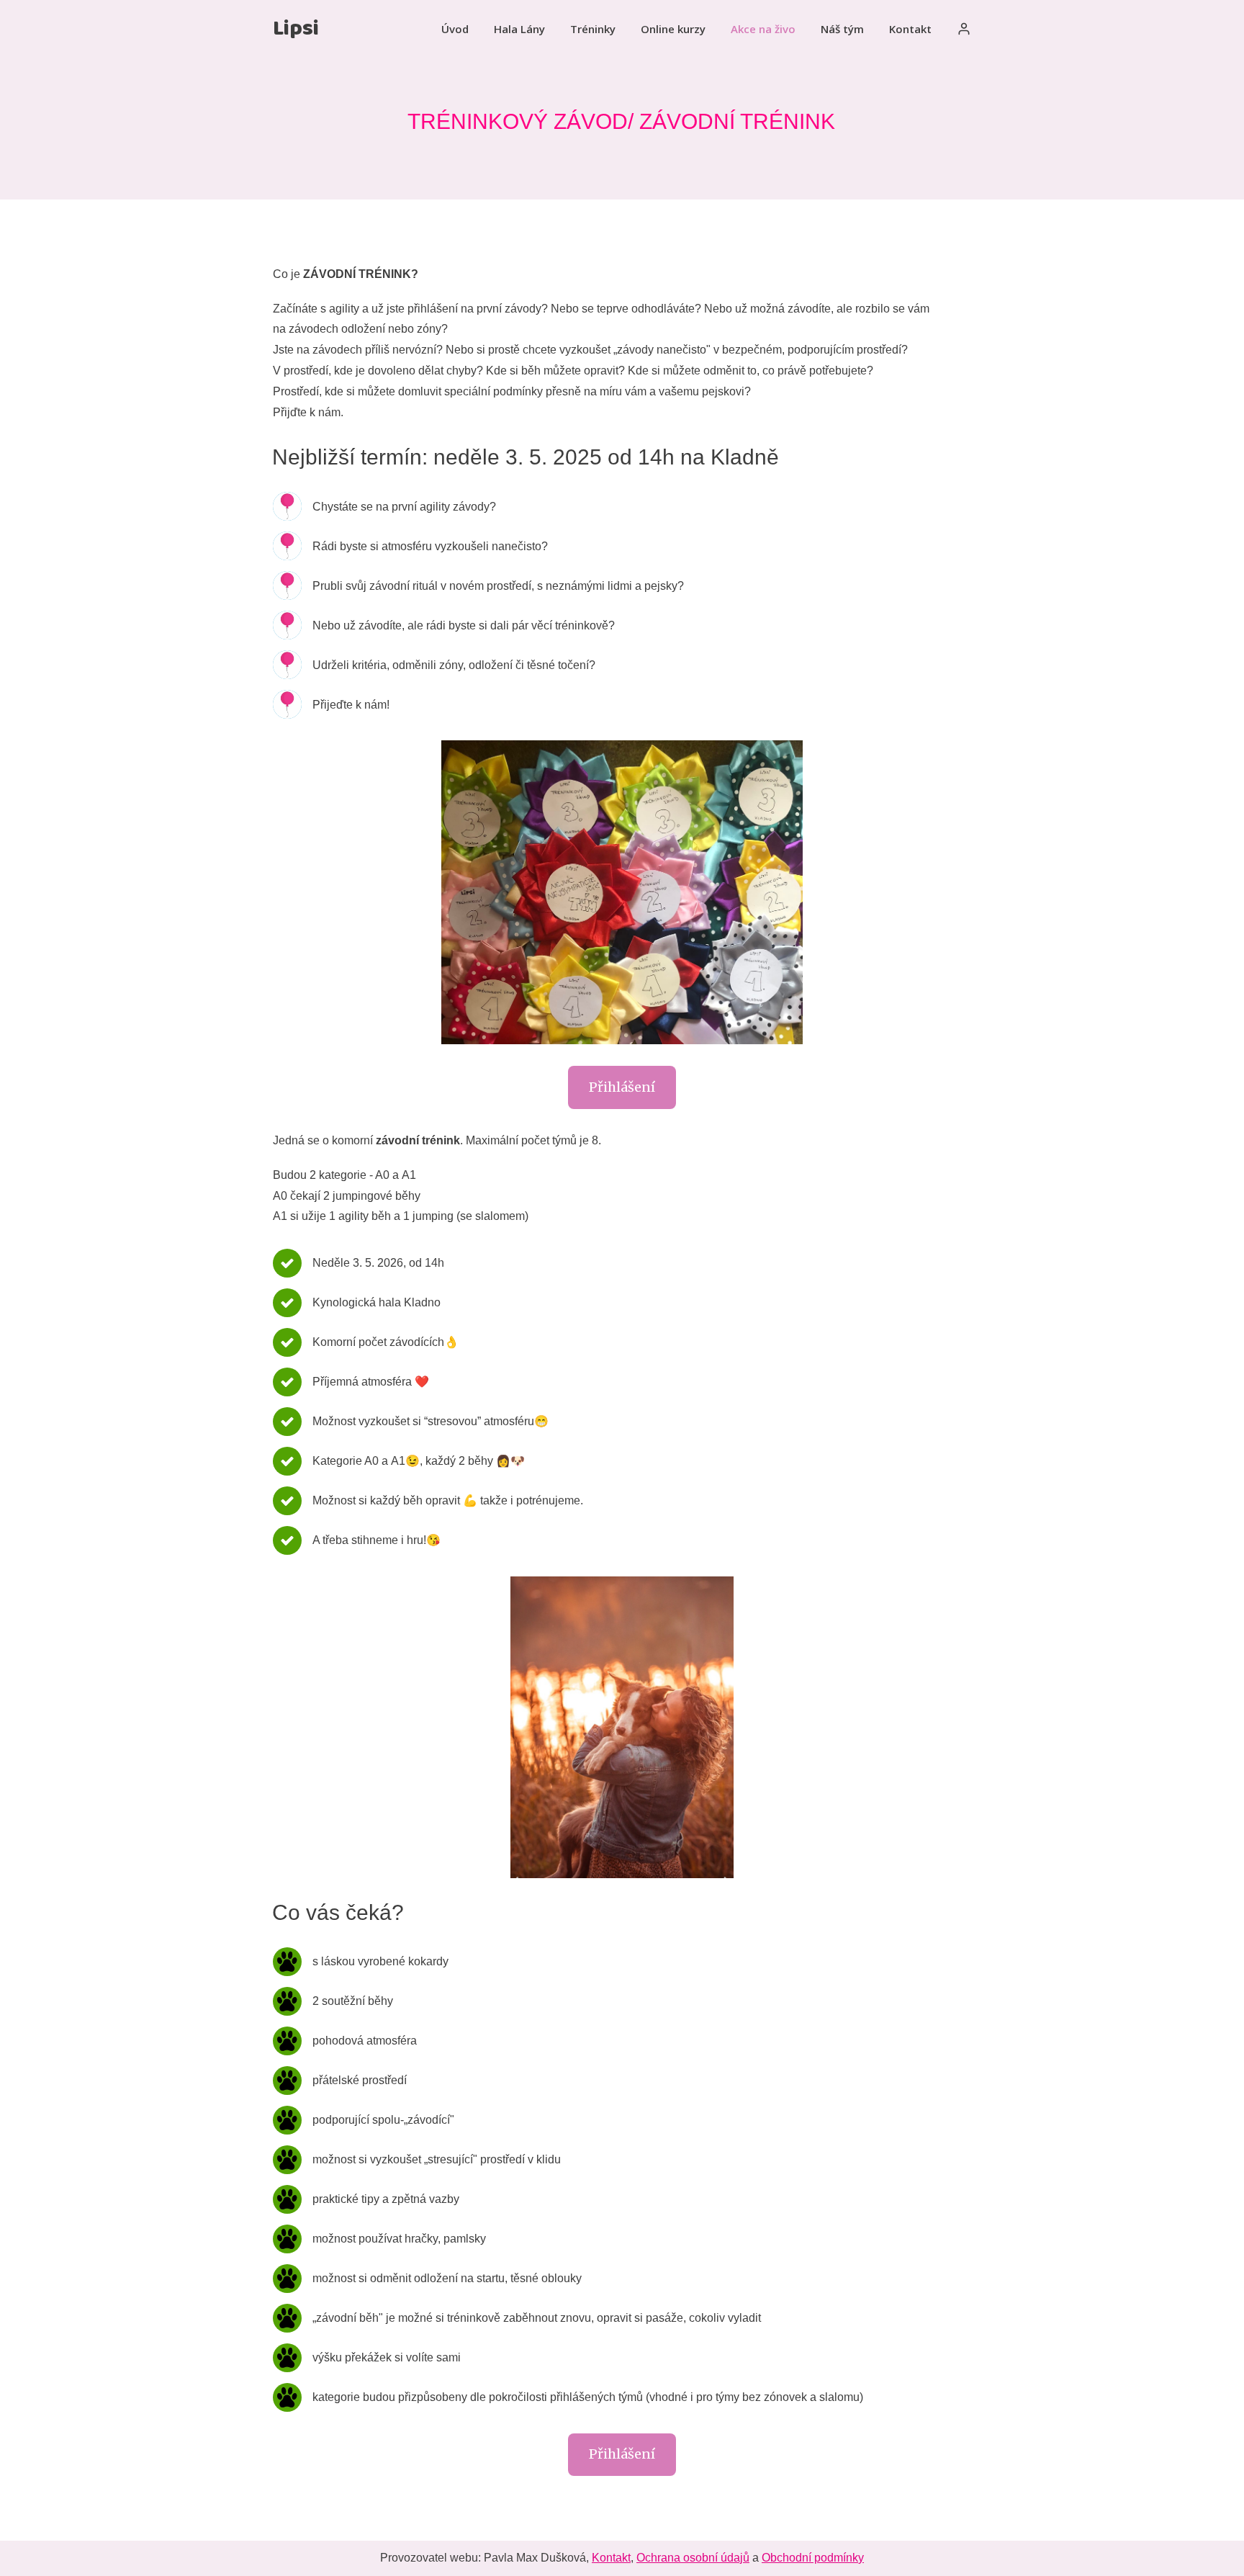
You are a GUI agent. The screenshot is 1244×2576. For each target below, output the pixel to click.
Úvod (455, 29)
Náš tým (842, 29)
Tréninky (593, 29)
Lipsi (296, 29)
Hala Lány (519, 29)
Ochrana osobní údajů (693, 2558)
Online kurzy (673, 29)
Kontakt (910, 29)
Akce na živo (763, 29)
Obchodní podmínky (813, 2558)
